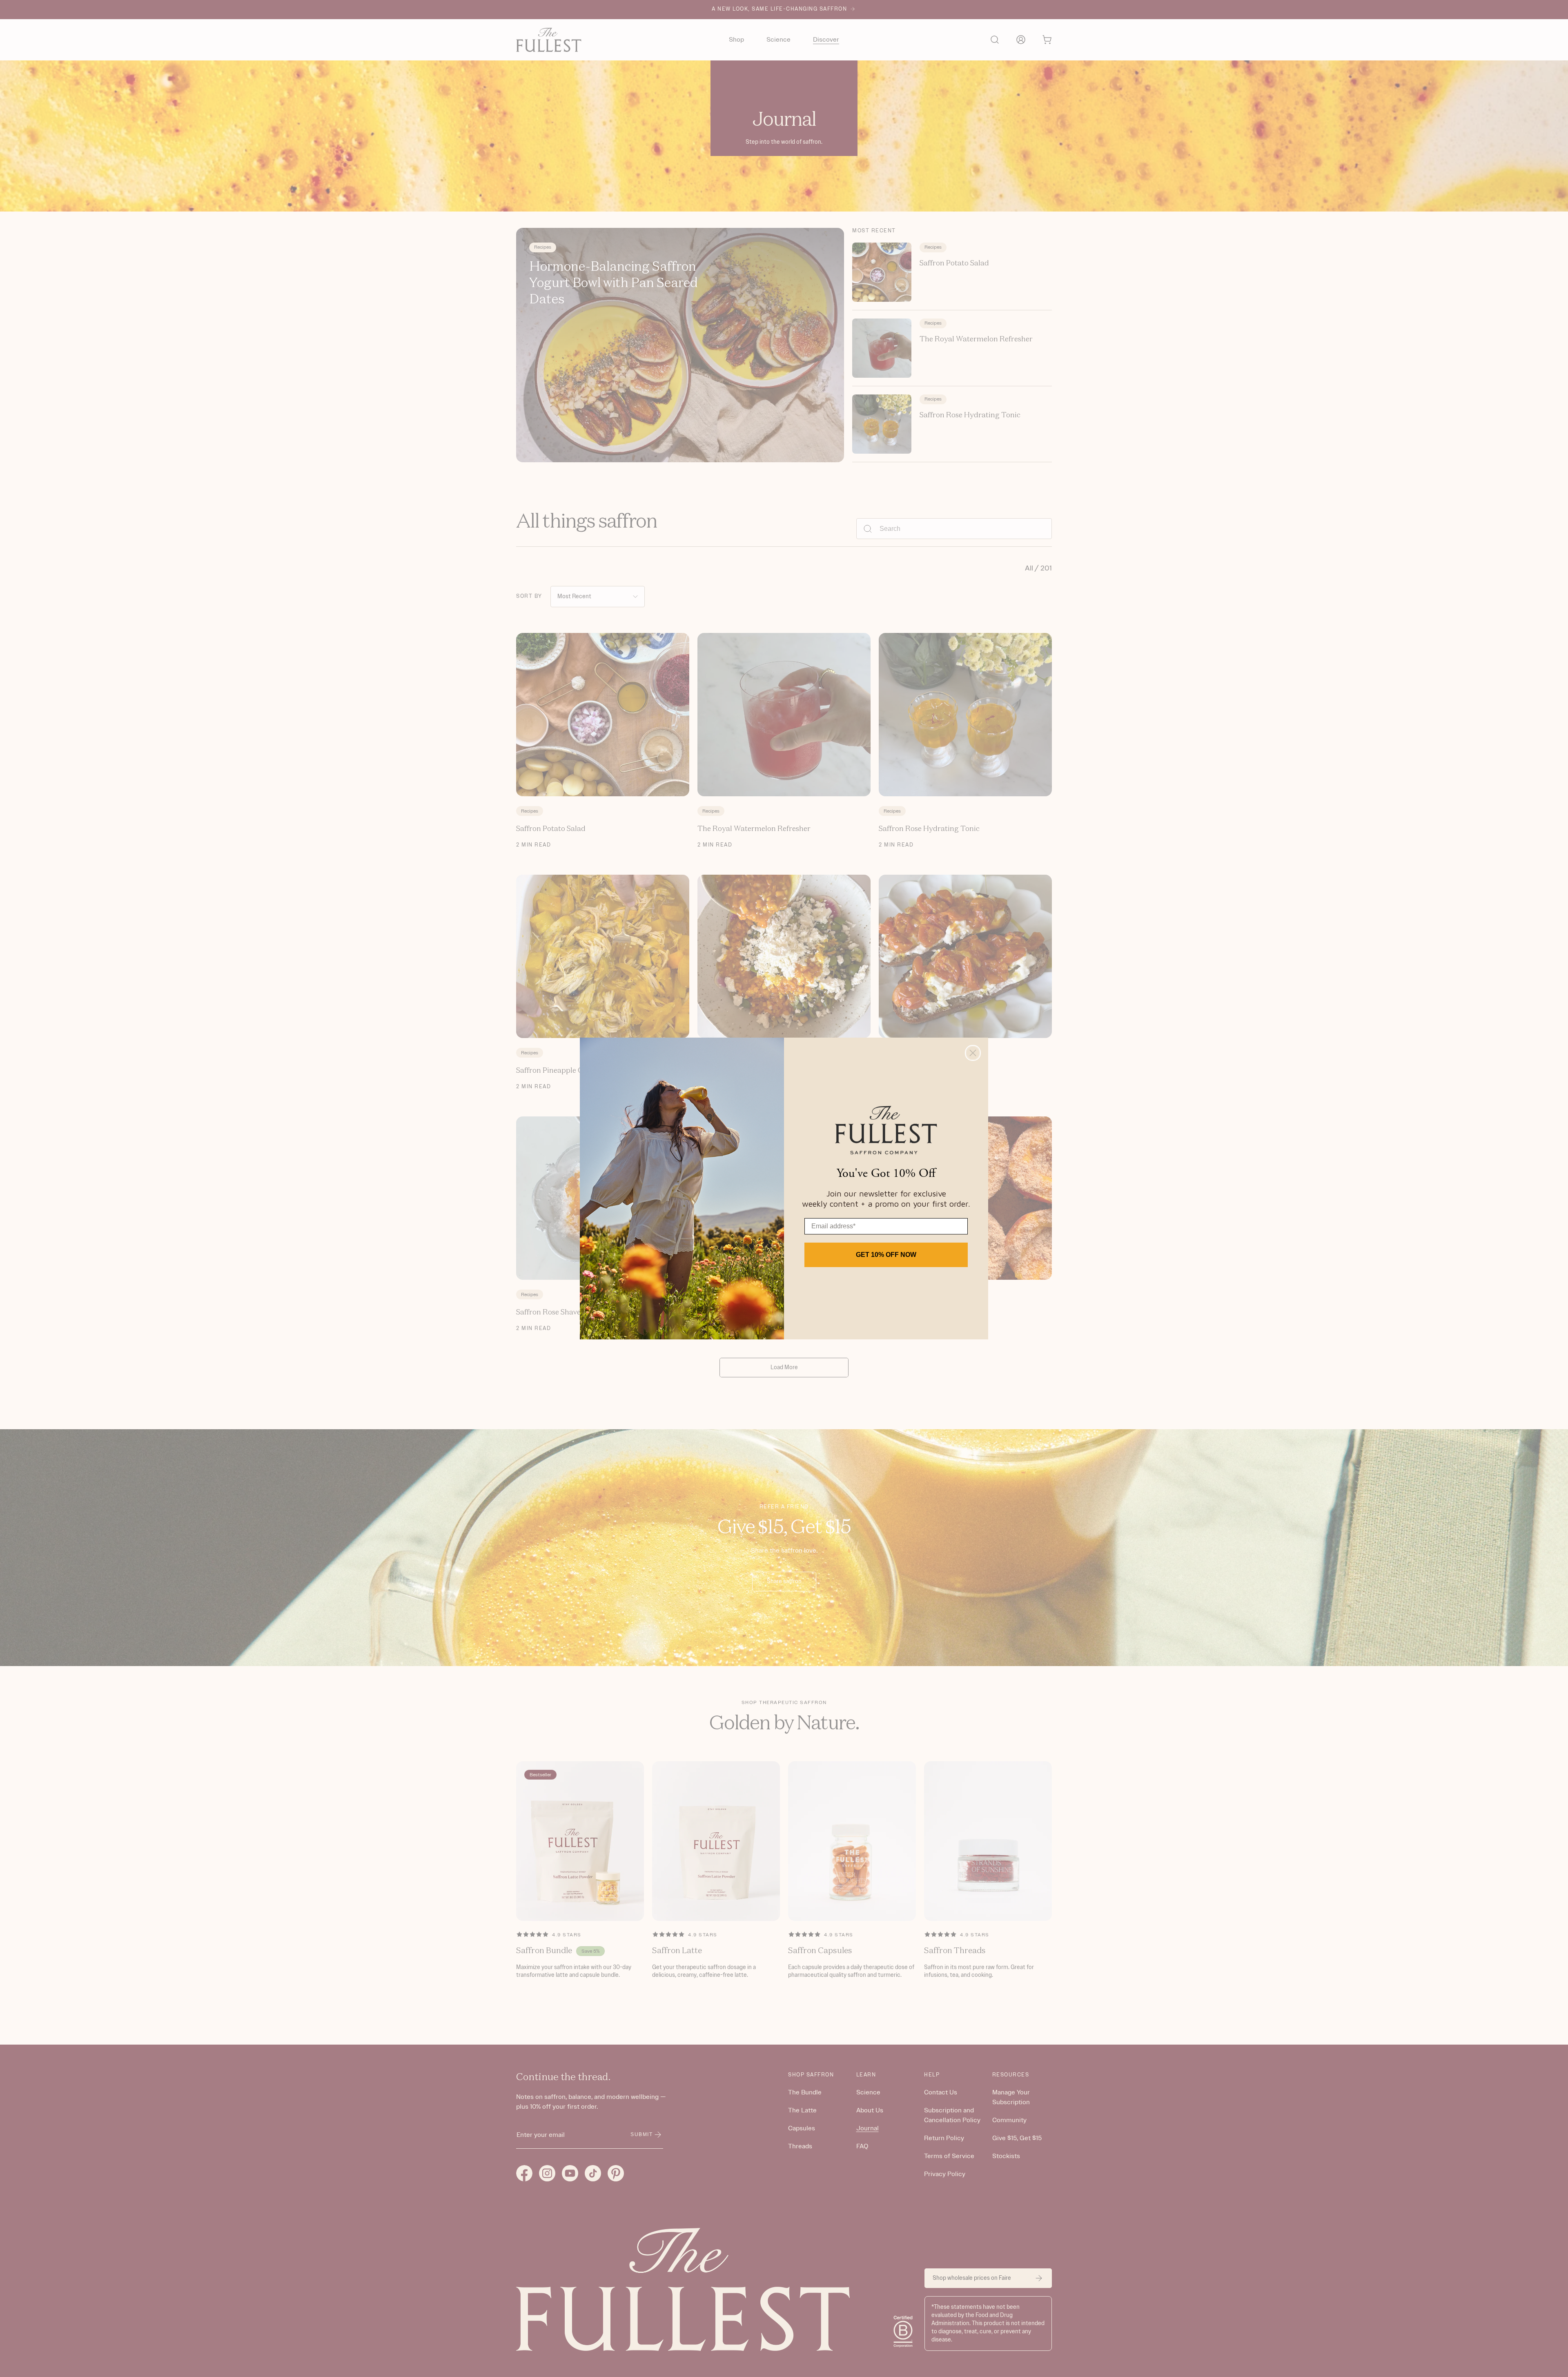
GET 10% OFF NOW (886, 1255)
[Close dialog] (973, 1053)
